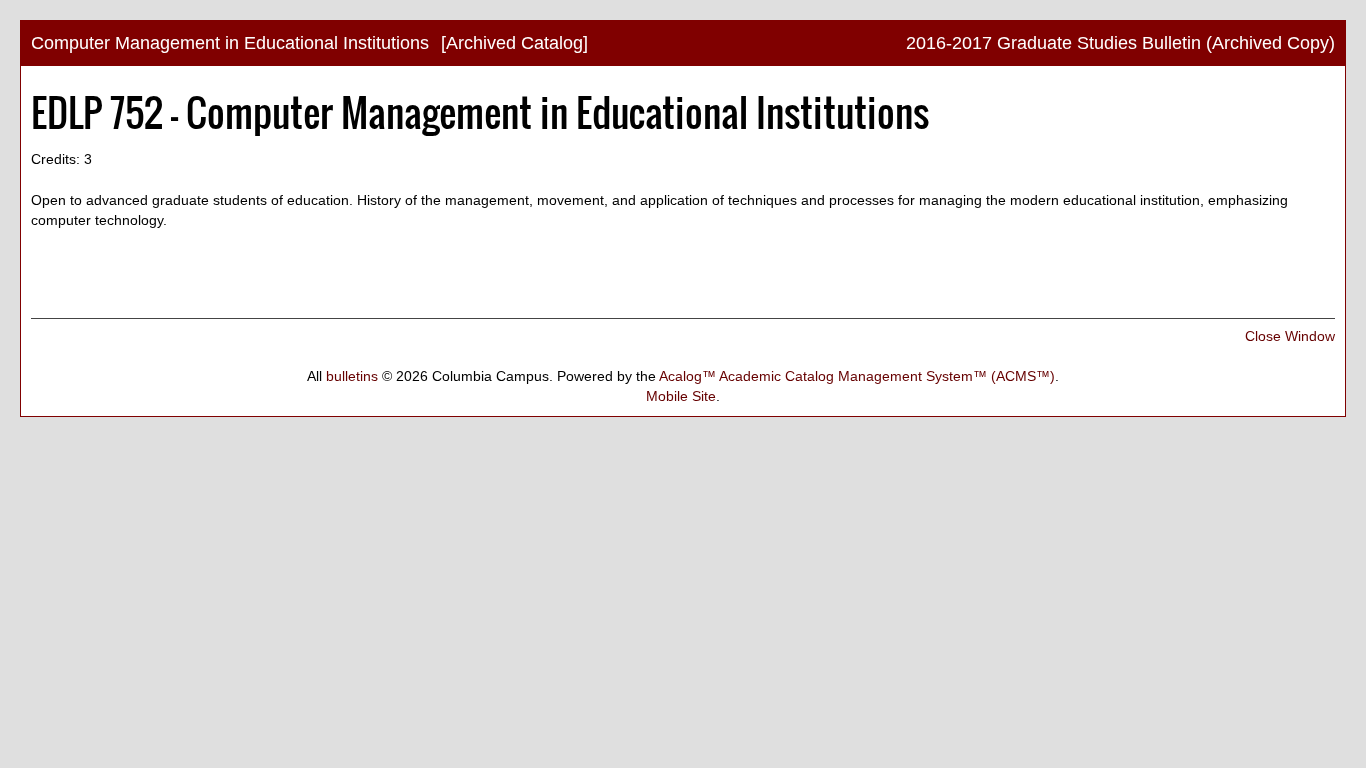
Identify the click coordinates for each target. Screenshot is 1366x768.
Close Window (1290, 336)
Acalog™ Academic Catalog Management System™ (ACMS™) (857, 376)
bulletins (352, 376)
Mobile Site (681, 396)
